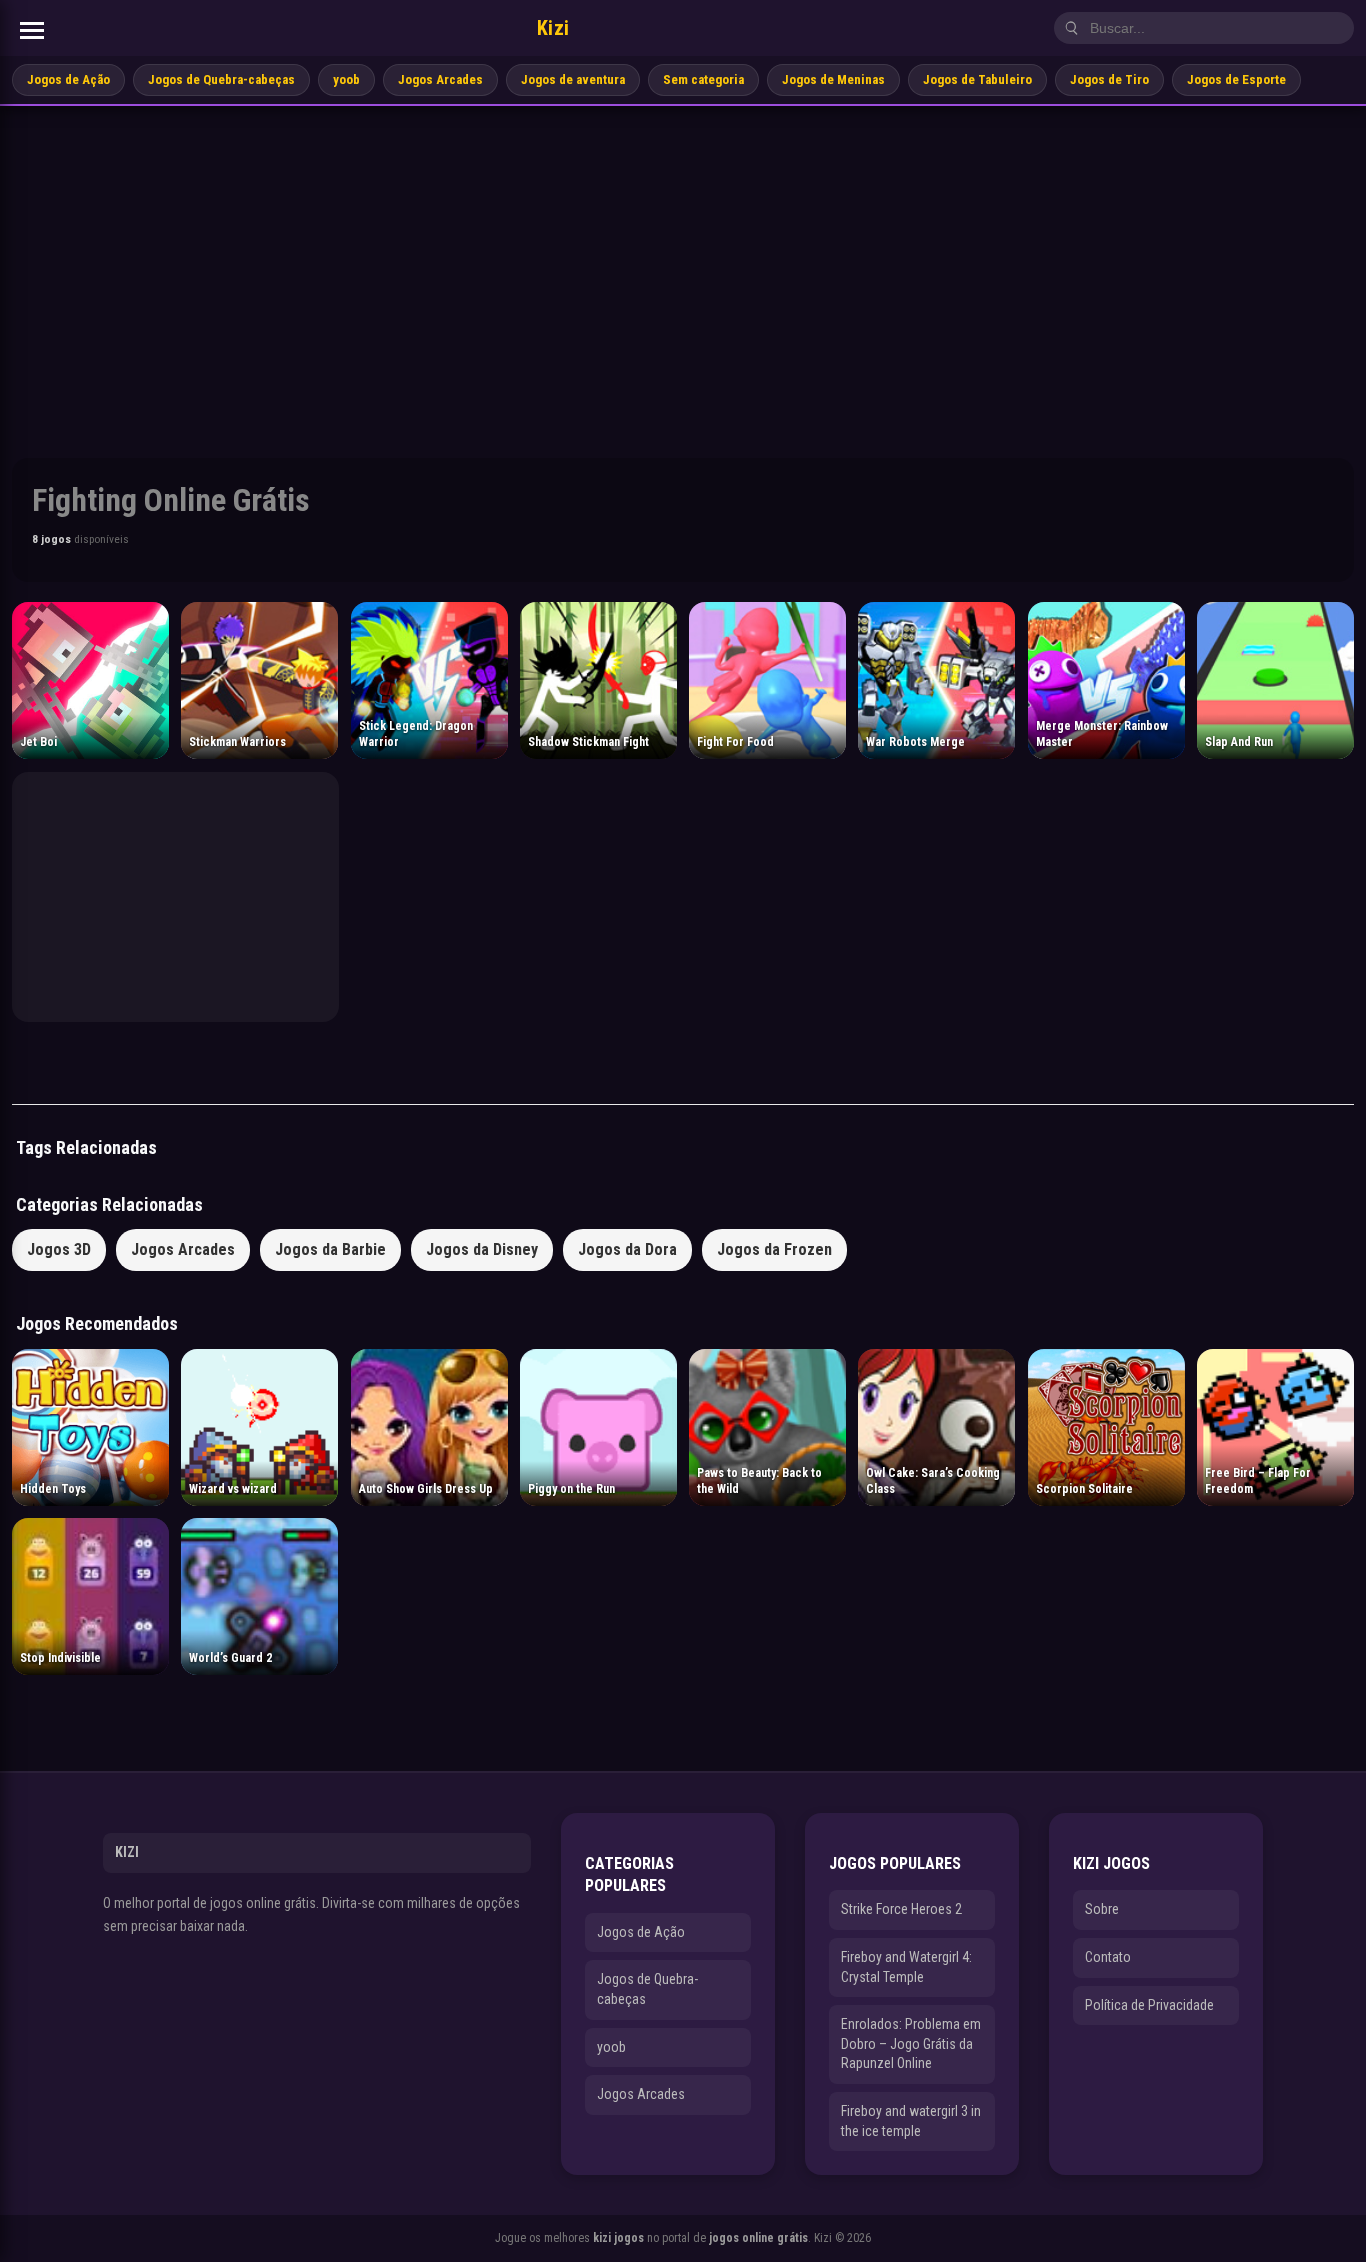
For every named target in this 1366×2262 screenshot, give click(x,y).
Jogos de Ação (68, 79)
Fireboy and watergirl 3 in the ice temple (911, 2121)
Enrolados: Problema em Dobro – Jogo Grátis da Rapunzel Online (911, 2043)
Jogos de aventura (573, 79)
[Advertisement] (683, 256)
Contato (1108, 1957)
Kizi (553, 28)
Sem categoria (703, 79)
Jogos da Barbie (330, 1249)
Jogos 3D (59, 1249)
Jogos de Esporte (1236, 79)
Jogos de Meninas (833, 79)
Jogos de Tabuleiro (977, 79)
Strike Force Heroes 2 (901, 1909)
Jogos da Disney (482, 1249)
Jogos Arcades (440, 79)
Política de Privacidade (1149, 2005)
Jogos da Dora (627, 1249)
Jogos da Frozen (774, 1249)
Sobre (1102, 1909)
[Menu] (32, 30)
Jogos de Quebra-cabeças (221, 79)
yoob (346, 79)
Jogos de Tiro (1109, 79)
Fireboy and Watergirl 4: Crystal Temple (906, 1967)
